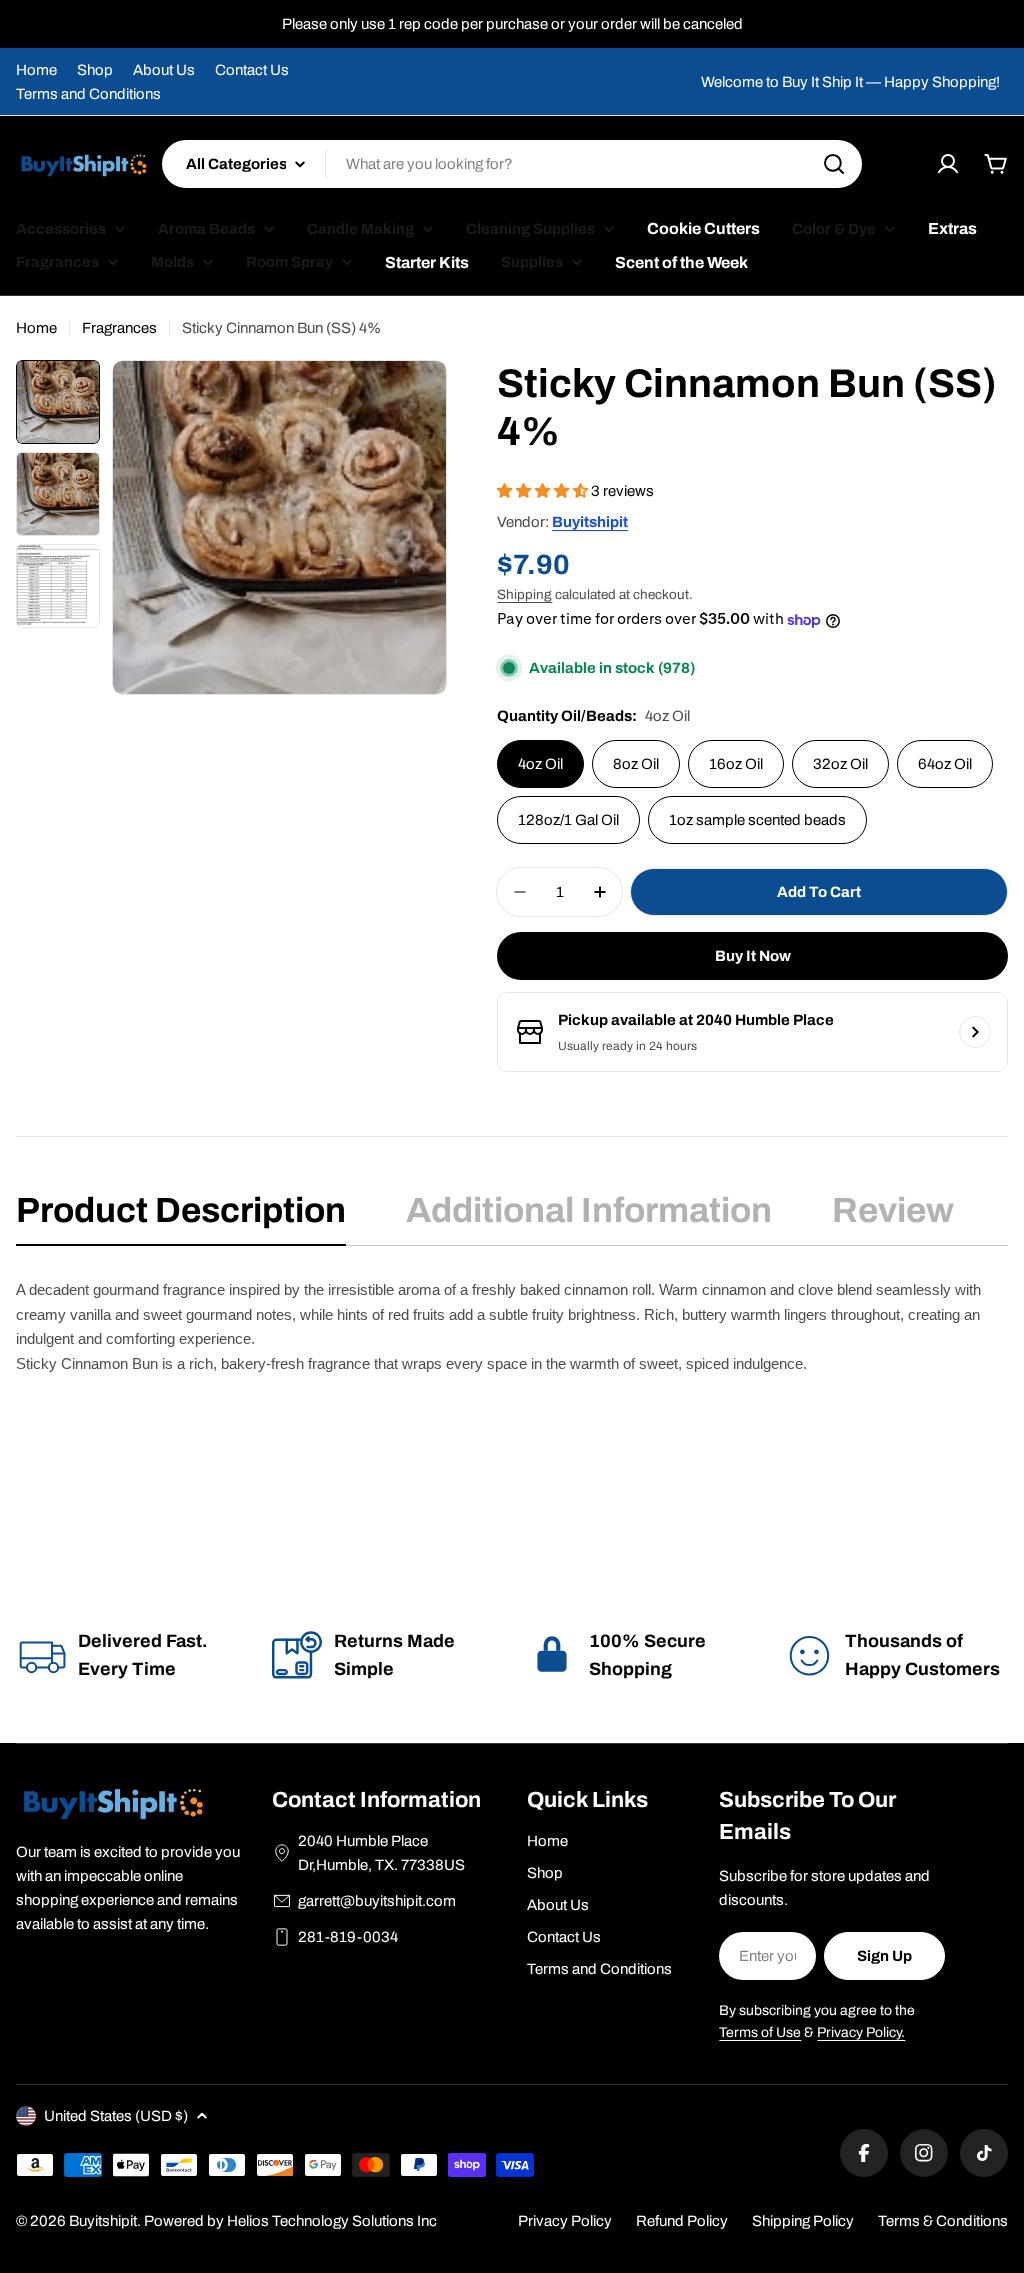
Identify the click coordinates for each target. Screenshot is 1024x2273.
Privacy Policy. (861, 2032)
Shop (95, 70)
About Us (164, 70)
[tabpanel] (512, 1351)
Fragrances (119, 328)
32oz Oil (840, 764)
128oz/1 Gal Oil (568, 820)
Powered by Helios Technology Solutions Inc (290, 2221)
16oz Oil (736, 764)
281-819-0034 (348, 1937)
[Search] (834, 164)
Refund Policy (682, 2221)
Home (36, 70)
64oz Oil (945, 764)
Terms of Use (760, 2032)
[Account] (948, 164)
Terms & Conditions (943, 2221)
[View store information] (975, 1032)
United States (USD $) (116, 2116)
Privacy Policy (565, 2221)
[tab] (181, 1217)
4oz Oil (540, 764)
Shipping (524, 594)
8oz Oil (636, 764)
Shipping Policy (803, 2221)
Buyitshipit (590, 522)
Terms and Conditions (88, 94)
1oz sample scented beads (757, 820)
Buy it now (753, 956)
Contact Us (252, 70)
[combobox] (512, 164)
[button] (544, 491)
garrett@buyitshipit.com (377, 1901)
